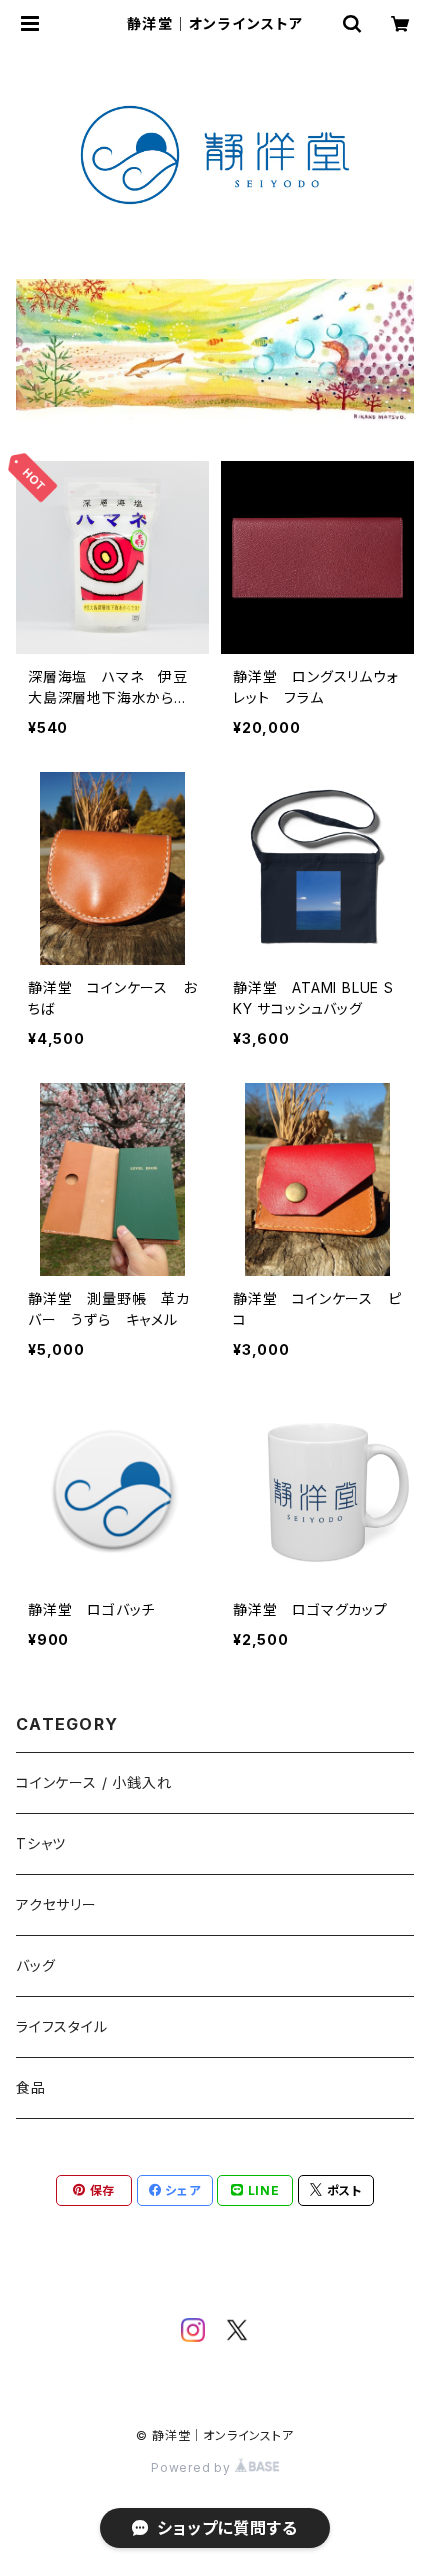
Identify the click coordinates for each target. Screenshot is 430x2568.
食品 (31, 2087)
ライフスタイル (62, 2026)
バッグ (35, 1965)
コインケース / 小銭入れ (93, 1782)
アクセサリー (56, 1904)
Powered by (193, 2467)
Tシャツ (41, 1843)
